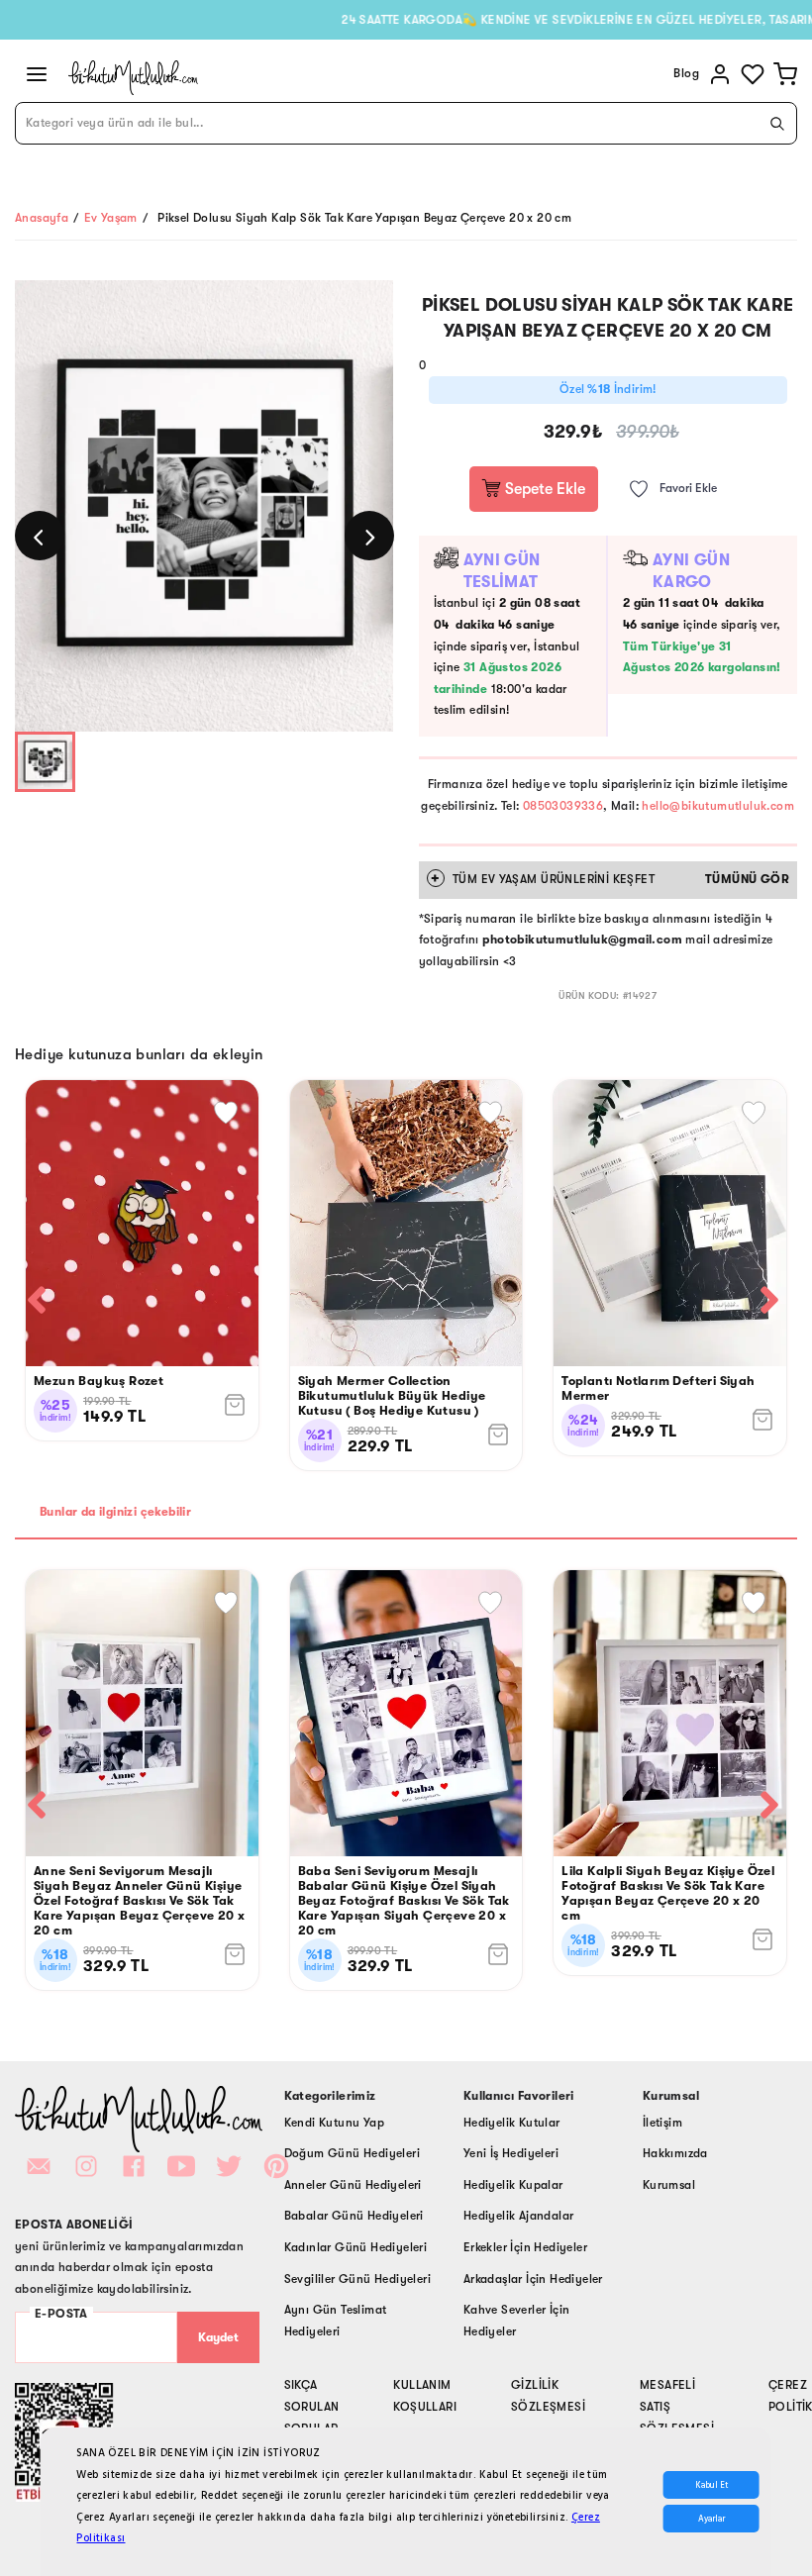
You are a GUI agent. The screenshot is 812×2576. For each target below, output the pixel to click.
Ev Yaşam (111, 218)
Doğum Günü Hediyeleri (352, 2153)
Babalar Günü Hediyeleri (354, 2216)
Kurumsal (669, 2185)
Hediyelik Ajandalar (519, 2216)
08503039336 (563, 806)
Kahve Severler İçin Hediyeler (517, 2321)
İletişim (662, 2123)
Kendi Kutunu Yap (334, 2123)
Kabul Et (711, 2485)
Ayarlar (711, 2519)
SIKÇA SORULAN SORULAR (312, 2406)
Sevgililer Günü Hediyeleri (357, 2279)
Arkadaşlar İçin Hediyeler (533, 2279)
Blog (686, 73)
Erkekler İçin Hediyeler (525, 2247)
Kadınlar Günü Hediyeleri (356, 2247)
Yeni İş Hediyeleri (511, 2153)
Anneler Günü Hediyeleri (353, 2185)
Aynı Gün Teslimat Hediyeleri (336, 2321)
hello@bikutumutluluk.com (718, 806)
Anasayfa (42, 218)
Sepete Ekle (543, 489)
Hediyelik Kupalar (513, 2185)
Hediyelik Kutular (512, 2123)
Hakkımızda (675, 2153)
